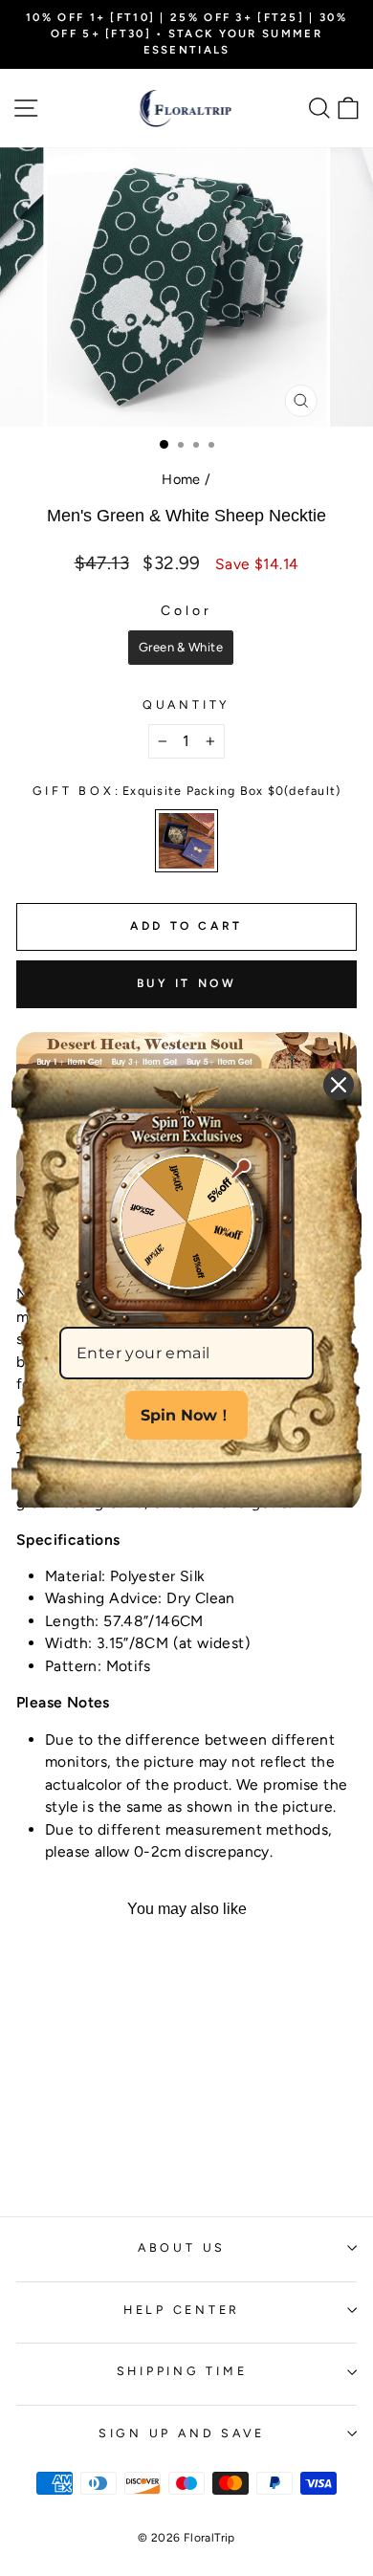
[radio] (181, 648)
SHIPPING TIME (182, 2371)
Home (181, 479)
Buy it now (187, 983)
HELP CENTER (182, 2310)
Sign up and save (182, 2433)
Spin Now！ (186, 1415)
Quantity (186, 705)
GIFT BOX (187, 791)
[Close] (339, 1085)
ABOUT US (182, 2247)
